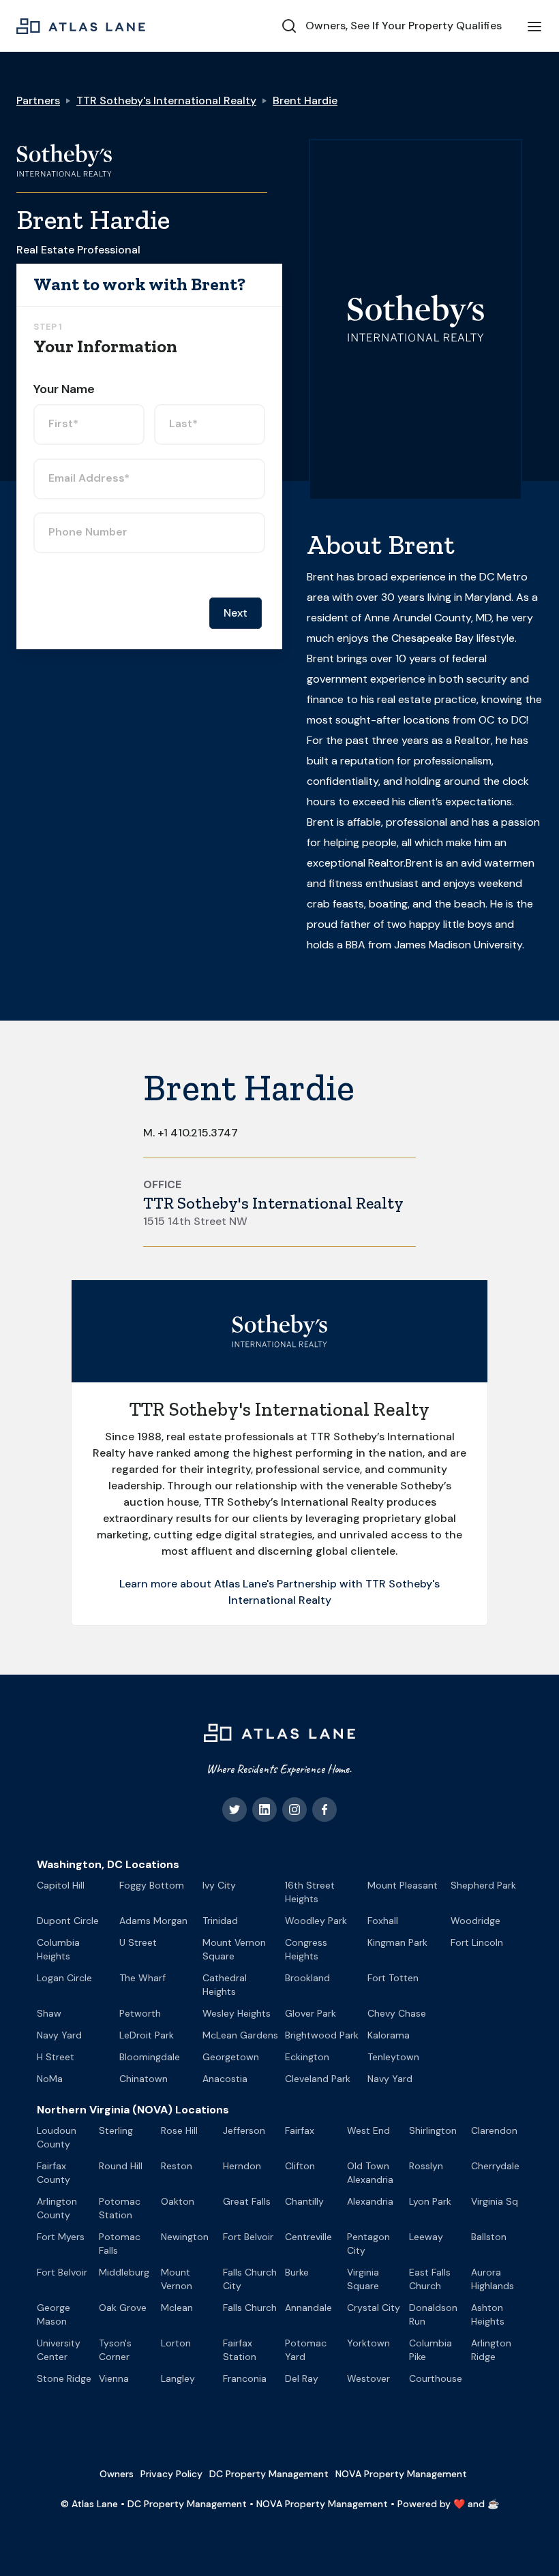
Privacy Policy (171, 2474)
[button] (534, 26)
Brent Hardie (305, 100)
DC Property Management (269, 2474)
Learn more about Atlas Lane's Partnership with (242, 1584)
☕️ (493, 2504)
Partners (38, 100)
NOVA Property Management (401, 2474)
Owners (117, 2474)
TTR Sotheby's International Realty (166, 100)
